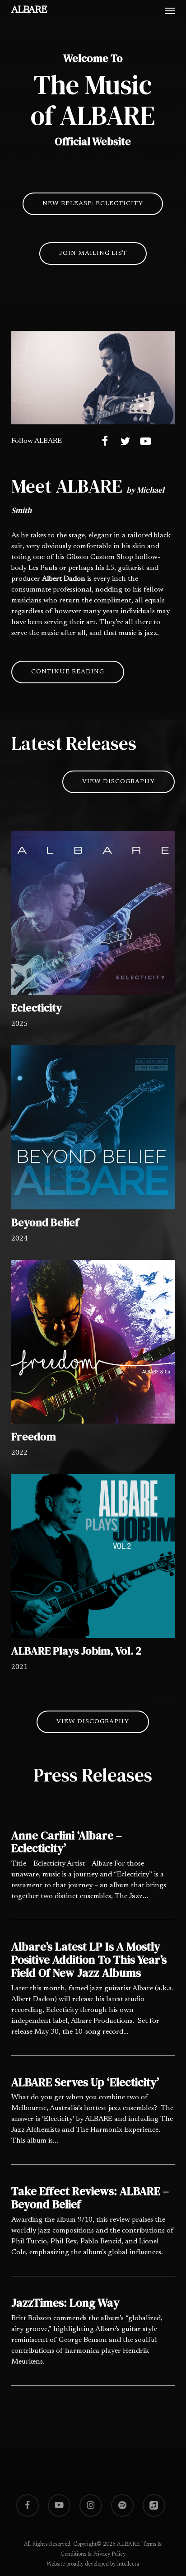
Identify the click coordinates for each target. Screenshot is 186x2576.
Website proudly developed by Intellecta (93, 2564)
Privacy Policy (109, 2554)
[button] (170, 10)
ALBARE (29, 10)
